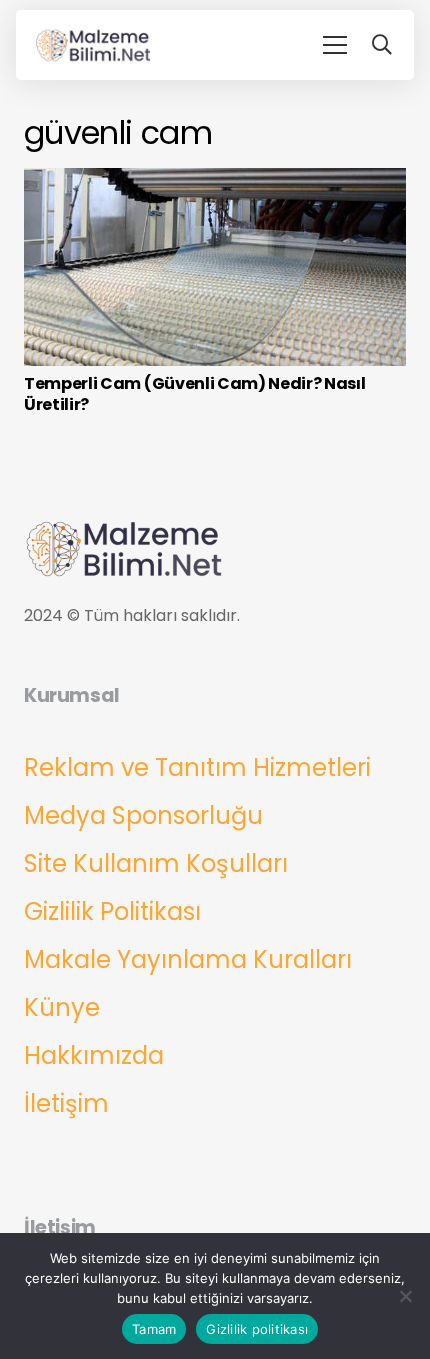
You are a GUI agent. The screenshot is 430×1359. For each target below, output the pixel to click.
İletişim (66, 1103)
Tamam (154, 1329)
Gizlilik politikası (257, 1329)
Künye (62, 1007)
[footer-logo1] (93, 45)
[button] (382, 45)
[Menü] (335, 45)
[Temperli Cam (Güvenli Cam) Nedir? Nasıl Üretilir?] (215, 181)
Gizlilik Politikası (112, 911)
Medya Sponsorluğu (143, 815)
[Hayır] (405, 1296)
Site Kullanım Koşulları (156, 863)
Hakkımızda (94, 1055)
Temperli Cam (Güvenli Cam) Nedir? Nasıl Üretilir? (195, 394)
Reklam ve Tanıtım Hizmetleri (197, 767)
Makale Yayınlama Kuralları (188, 959)
